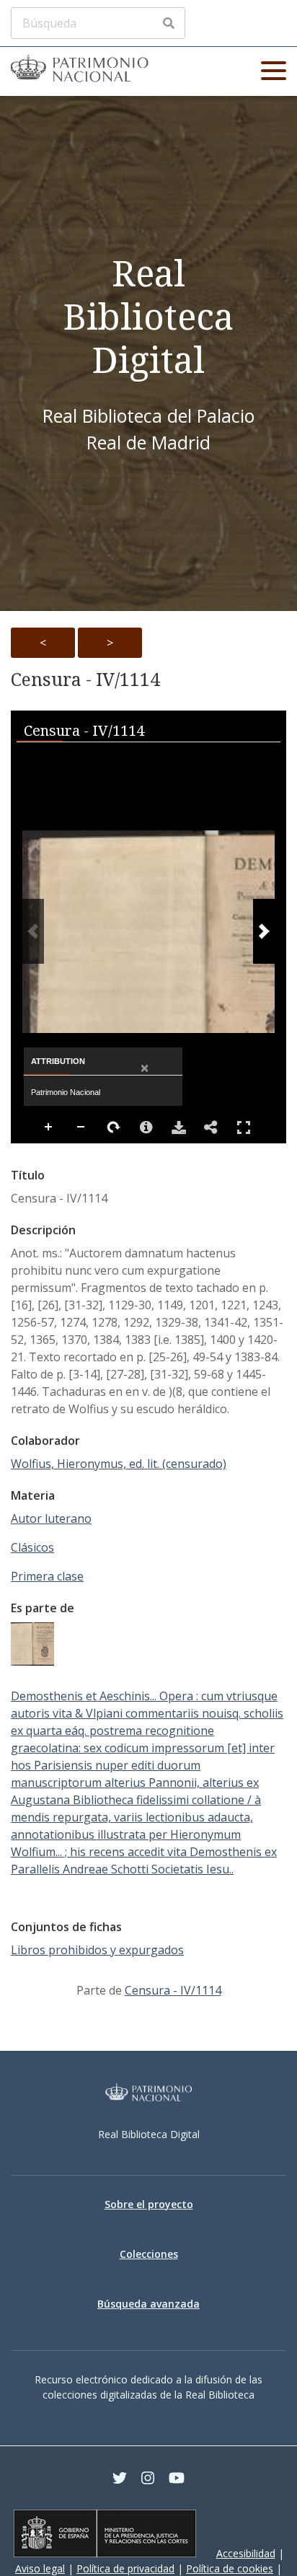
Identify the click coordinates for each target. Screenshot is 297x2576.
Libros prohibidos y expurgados (97, 1950)
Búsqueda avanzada (148, 2304)
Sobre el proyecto (149, 2204)
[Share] (211, 1127)
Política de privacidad (125, 2568)
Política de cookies (230, 2568)
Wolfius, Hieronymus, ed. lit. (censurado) (119, 1464)
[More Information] (146, 1127)
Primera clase (47, 1576)
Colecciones (149, 2254)
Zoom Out (81, 1127)
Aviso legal (40, 2568)
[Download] (179, 1127)
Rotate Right (114, 1127)
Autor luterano (51, 1518)
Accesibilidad (246, 2553)
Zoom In (49, 1127)
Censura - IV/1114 (85, 680)
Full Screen (244, 1127)
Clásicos (32, 1547)
